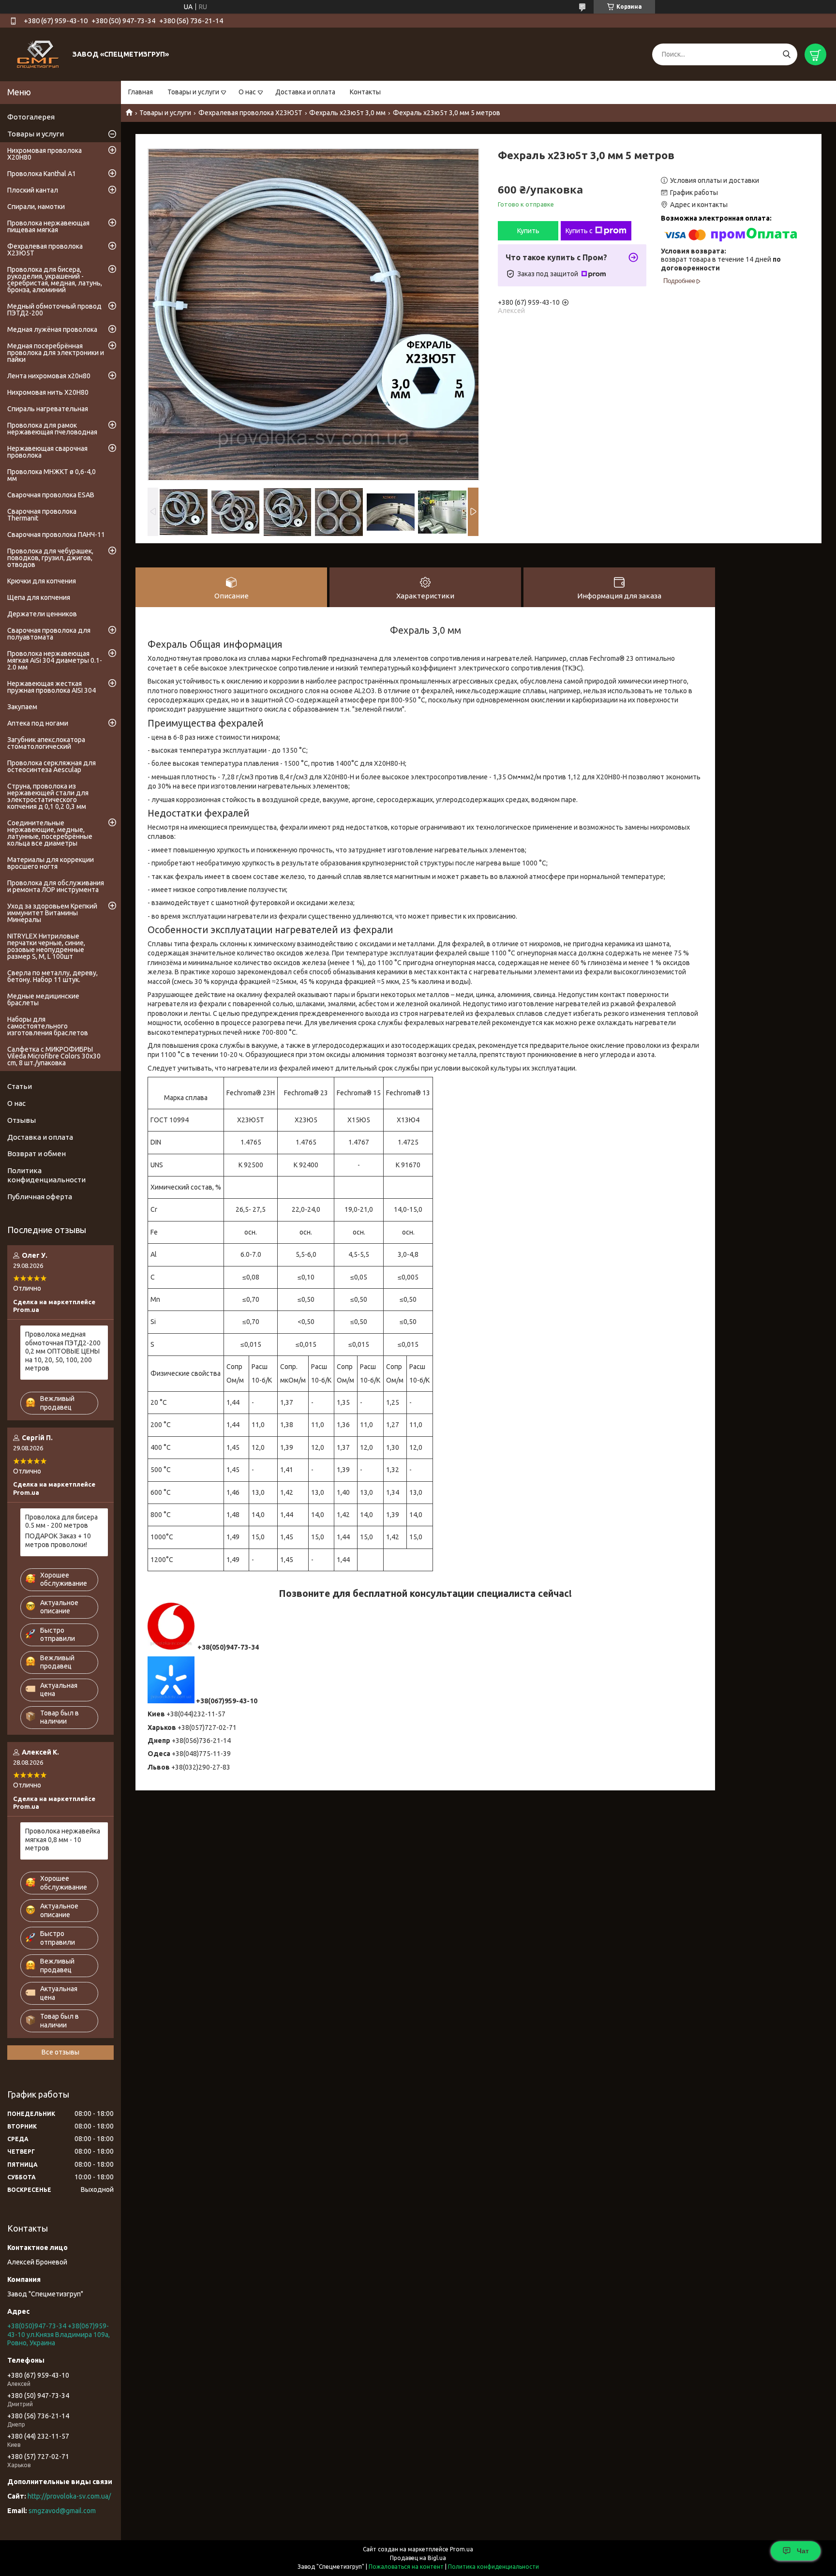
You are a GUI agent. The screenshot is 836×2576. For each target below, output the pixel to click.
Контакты (365, 92)
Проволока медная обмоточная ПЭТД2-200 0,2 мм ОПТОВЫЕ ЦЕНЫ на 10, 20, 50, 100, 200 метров (63, 1351)
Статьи (20, 1086)
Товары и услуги (193, 92)
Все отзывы (60, 2052)
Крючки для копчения (42, 581)
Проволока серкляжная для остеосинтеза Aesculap (52, 766)
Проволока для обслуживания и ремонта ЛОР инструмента (56, 886)
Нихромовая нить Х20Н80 (48, 392)
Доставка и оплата (305, 92)
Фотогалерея (31, 117)
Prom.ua (462, 2549)
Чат (803, 2551)
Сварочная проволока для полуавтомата (49, 634)
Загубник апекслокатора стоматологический (46, 743)
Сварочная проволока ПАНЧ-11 (56, 535)
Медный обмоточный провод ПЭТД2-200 (54, 310)
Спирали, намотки (36, 207)
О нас (247, 92)
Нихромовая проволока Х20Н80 (45, 154)
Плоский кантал (33, 190)
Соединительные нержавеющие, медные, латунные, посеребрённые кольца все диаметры (50, 833)
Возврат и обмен (37, 1154)
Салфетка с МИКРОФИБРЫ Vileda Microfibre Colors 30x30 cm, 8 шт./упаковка (54, 1056)
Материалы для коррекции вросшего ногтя (51, 863)
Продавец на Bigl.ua (418, 2558)
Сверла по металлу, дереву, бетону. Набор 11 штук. (52, 976)
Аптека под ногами (38, 723)
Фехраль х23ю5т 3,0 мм (347, 113)
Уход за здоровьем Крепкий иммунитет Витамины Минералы (52, 913)
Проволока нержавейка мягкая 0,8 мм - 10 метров (63, 1839)
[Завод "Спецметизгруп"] (39, 54)
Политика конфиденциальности (46, 1175)
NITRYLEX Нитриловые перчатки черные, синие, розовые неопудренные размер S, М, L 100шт (46, 946)
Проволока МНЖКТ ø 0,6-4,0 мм (52, 475)
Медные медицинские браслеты (43, 999)
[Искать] (786, 54)
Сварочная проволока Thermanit (42, 515)
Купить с (579, 231)
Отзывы (22, 1120)
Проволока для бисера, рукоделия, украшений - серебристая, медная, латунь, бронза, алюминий (55, 280)
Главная (141, 92)
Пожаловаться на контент (406, 2567)
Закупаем (22, 707)
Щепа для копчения (39, 597)
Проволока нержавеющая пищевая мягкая (48, 226)
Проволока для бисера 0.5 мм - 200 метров (61, 1521)
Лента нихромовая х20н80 (49, 376)
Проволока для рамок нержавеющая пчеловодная (52, 429)
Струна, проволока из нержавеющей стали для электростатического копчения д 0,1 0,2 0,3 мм (48, 796)
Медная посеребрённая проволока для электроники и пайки (56, 353)
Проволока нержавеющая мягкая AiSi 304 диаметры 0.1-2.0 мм (55, 660)
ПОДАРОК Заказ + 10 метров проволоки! (58, 1540)
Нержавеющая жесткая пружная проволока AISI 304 (52, 687)
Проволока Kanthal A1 (42, 174)
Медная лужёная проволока (52, 329)
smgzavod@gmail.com (62, 2511)
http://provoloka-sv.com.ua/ (69, 2496)
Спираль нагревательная (48, 409)
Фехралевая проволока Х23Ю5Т (250, 113)
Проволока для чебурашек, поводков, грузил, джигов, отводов (50, 558)
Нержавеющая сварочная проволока (47, 452)
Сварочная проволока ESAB (51, 495)
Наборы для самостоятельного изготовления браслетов (48, 1026)
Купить (528, 231)
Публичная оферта (40, 1197)
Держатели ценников (42, 614)
